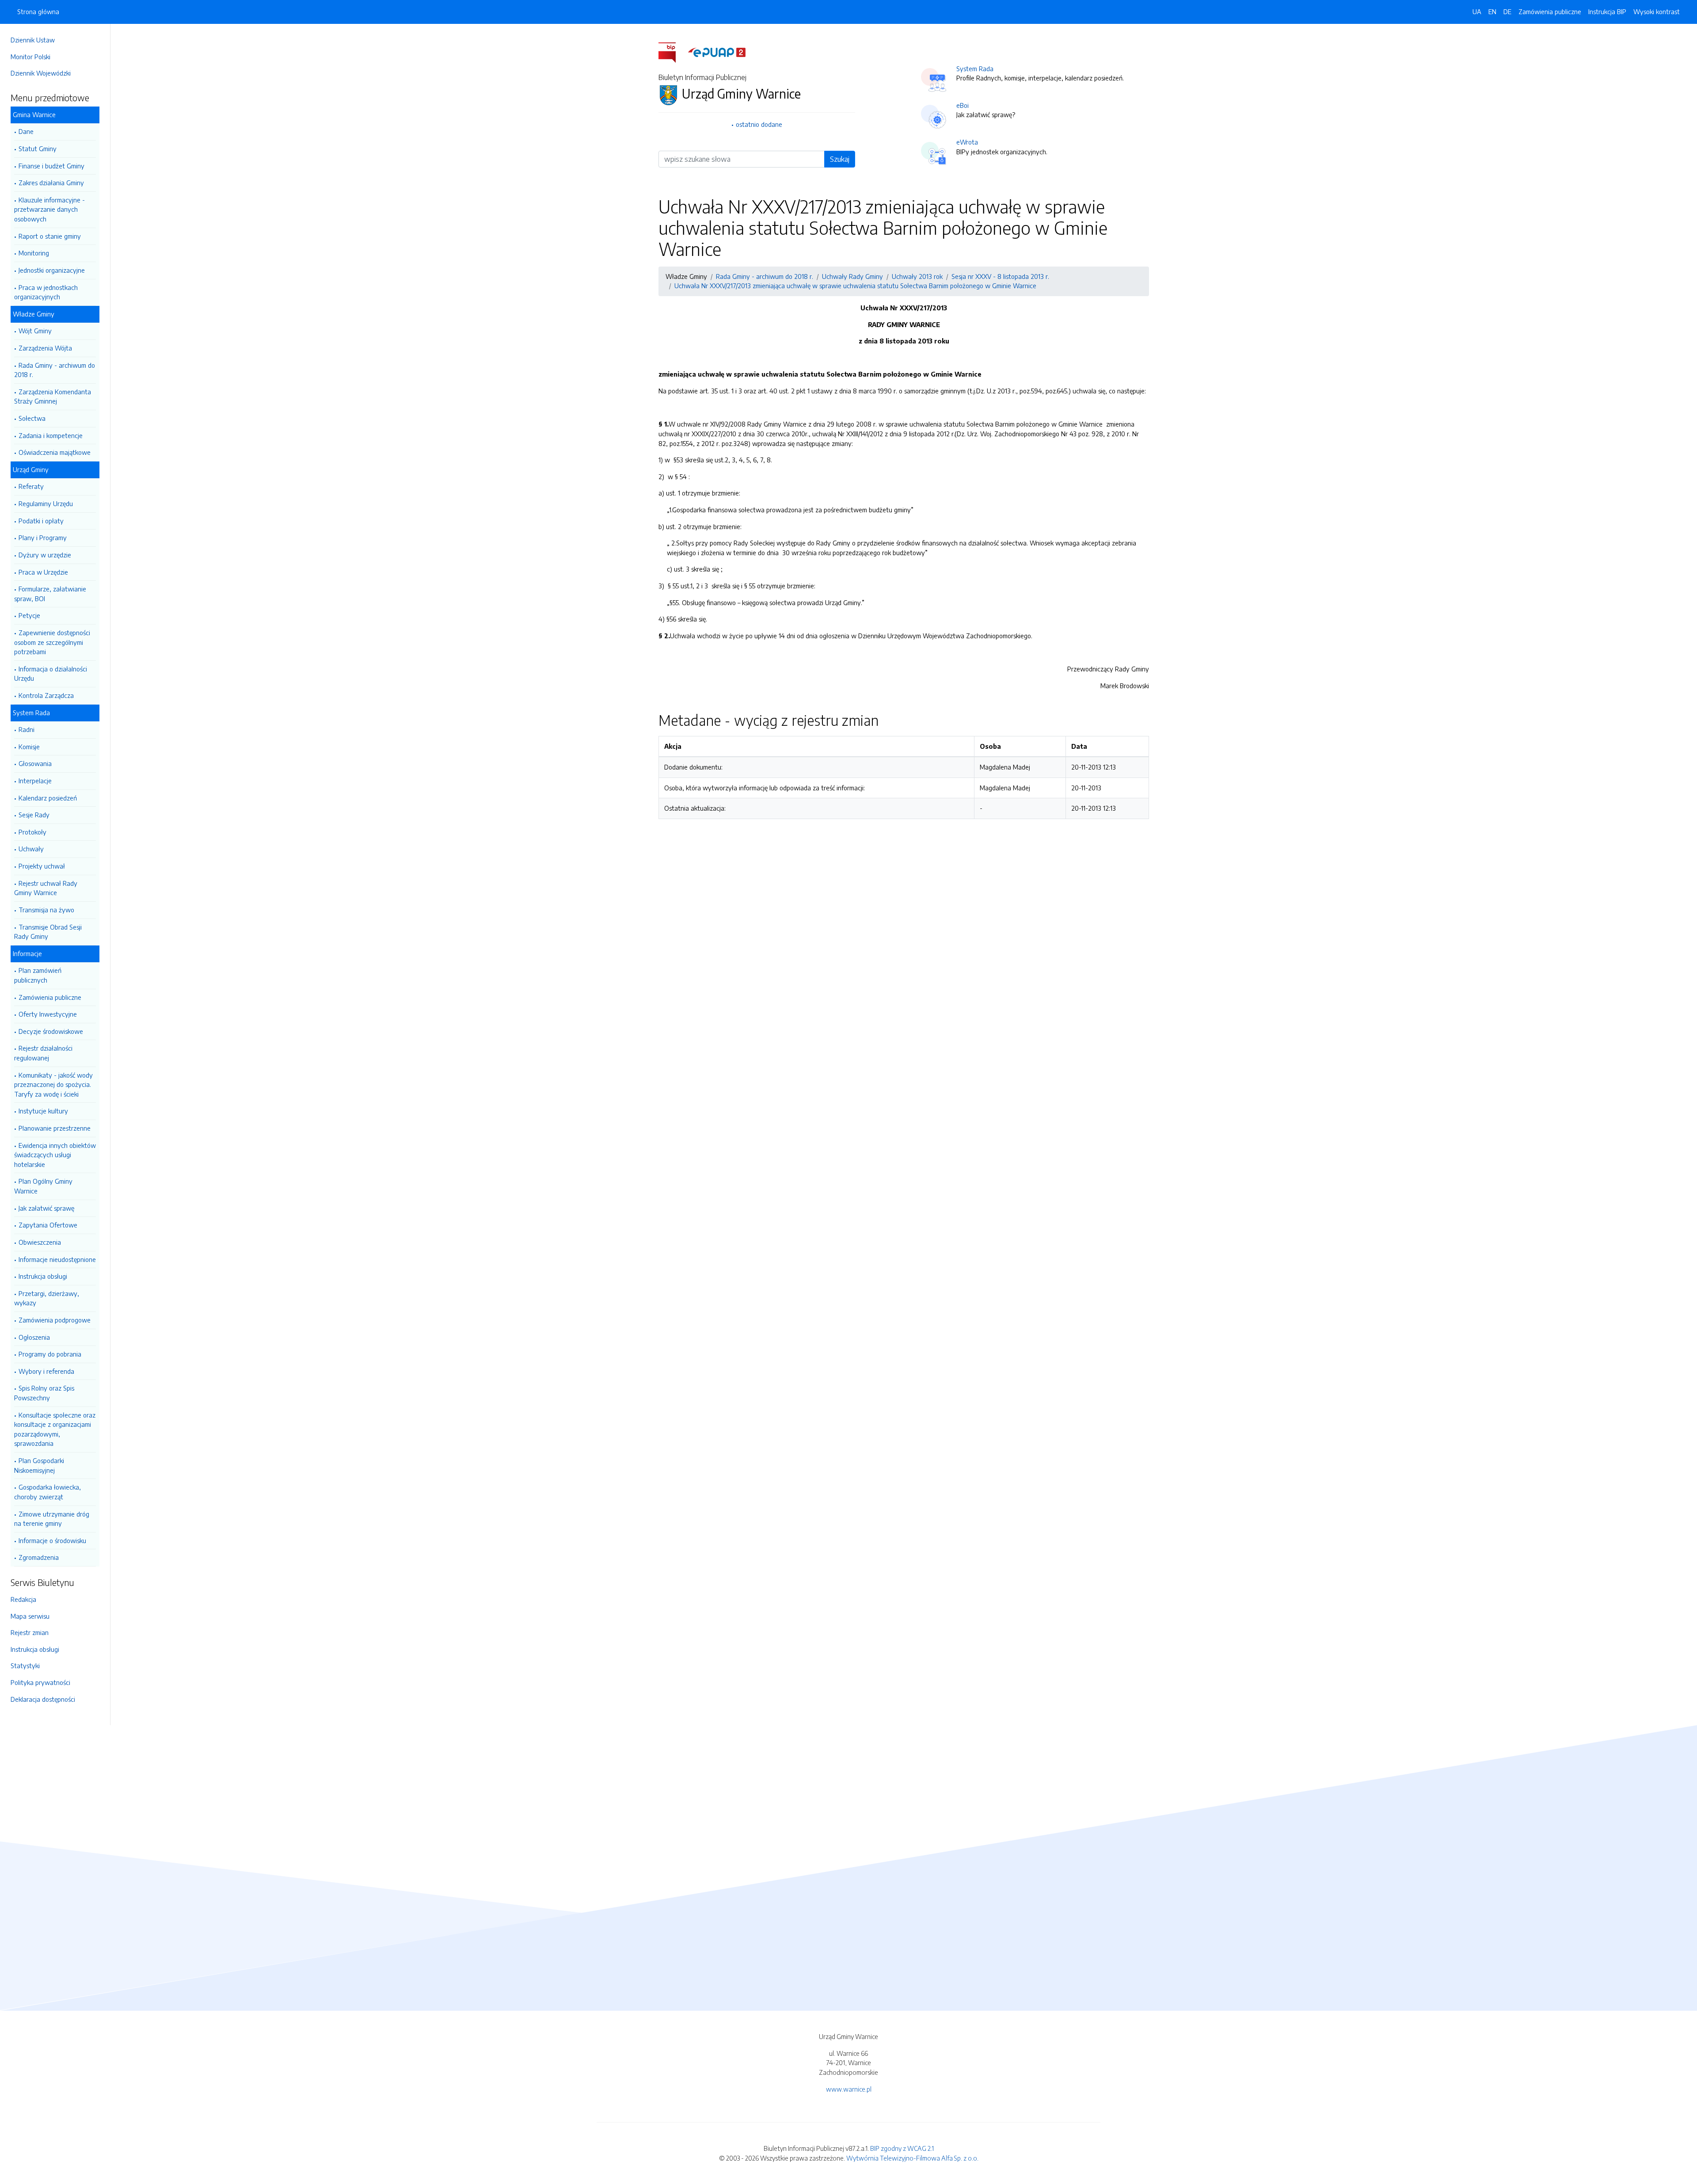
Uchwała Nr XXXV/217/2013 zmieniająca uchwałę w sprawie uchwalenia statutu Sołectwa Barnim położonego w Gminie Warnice (855, 286)
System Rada (975, 69)
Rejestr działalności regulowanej (43, 1053)
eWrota (967, 142)
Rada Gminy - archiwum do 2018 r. (55, 370)
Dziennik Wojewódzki (41, 73)
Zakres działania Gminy (51, 183)
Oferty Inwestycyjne (48, 1014)
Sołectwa (32, 418)
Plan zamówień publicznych (38, 975)
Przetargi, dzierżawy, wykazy (47, 1298)
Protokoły (32, 832)
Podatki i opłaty (41, 521)
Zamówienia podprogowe (55, 1320)
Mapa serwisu (30, 1616)
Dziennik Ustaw (33, 40)
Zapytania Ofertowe (48, 1225)
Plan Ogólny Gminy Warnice (43, 1186)
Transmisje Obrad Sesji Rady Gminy (48, 932)
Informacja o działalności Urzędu (51, 674)
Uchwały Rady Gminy (852, 276)
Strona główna (38, 11)
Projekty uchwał (42, 866)
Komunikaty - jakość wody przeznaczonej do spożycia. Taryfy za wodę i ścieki (53, 1084)
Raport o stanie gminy (50, 236)
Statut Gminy (38, 149)
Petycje (29, 615)
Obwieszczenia (40, 1242)
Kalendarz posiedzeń (48, 798)
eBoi (963, 105)
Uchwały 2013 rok (917, 276)
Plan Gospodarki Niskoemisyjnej (39, 1465)
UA (1477, 11)
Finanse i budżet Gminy (51, 166)
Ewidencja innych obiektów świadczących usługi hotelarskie (55, 1155)
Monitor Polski (30, 57)
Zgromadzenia (39, 1557)
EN (1492, 11)
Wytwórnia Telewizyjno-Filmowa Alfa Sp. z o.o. (912, 2158)
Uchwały (31, 849)
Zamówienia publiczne (50, 997)
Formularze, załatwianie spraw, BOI (50, 594)
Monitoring (34, 253)
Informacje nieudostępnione (57, 1259)
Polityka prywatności (40, 1682)
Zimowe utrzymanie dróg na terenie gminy (52, 1519)
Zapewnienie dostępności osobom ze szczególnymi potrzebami (52, 642)
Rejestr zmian (30, 1632)
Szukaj (840, 159)
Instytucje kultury (43, 1111)
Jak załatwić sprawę (46, 1208)
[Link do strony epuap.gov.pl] (717, 52)
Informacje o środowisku (52, 1540)
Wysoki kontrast (1657, 11)
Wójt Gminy (35, 331)
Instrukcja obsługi (43, 1276)
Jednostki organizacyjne (52, 270)
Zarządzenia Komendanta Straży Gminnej (53, 396)
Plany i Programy (43, 537)
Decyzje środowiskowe (51, 1031)
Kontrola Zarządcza (46, 695)
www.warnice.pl (849, 2089)
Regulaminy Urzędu (46, 503)
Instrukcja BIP (1607, 11)
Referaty (31, 486)
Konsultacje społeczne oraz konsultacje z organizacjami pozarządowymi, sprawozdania (55, 1429)
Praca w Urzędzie (43, 572)
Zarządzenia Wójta (45, 348)
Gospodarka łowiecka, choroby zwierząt (48, 1492)
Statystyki (25, 1666)
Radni (27, 729)
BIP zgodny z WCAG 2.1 (902, 2148)
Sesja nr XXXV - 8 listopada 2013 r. (1000, 276)
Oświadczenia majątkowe (55, 452)
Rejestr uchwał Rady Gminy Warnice (46, 888)
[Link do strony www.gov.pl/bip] (672, 52)
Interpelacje (35, 781)
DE (1507, 11)
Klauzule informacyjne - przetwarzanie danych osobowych (49, 209)
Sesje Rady (34, 815)
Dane (26, 131)
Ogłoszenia (34, 1337)
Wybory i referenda (46, 1371)
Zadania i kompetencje (51, 435)
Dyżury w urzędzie (45, 555)
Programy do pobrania (50, 1354)
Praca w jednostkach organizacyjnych (46, 292)
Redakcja (23, 1599)
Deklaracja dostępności (43, 1699)
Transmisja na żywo (46, 910)
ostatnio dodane (759, 124)
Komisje (29, 747)
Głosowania (35, 763)
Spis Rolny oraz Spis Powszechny (44, 1393)
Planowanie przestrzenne (55, 1128)
